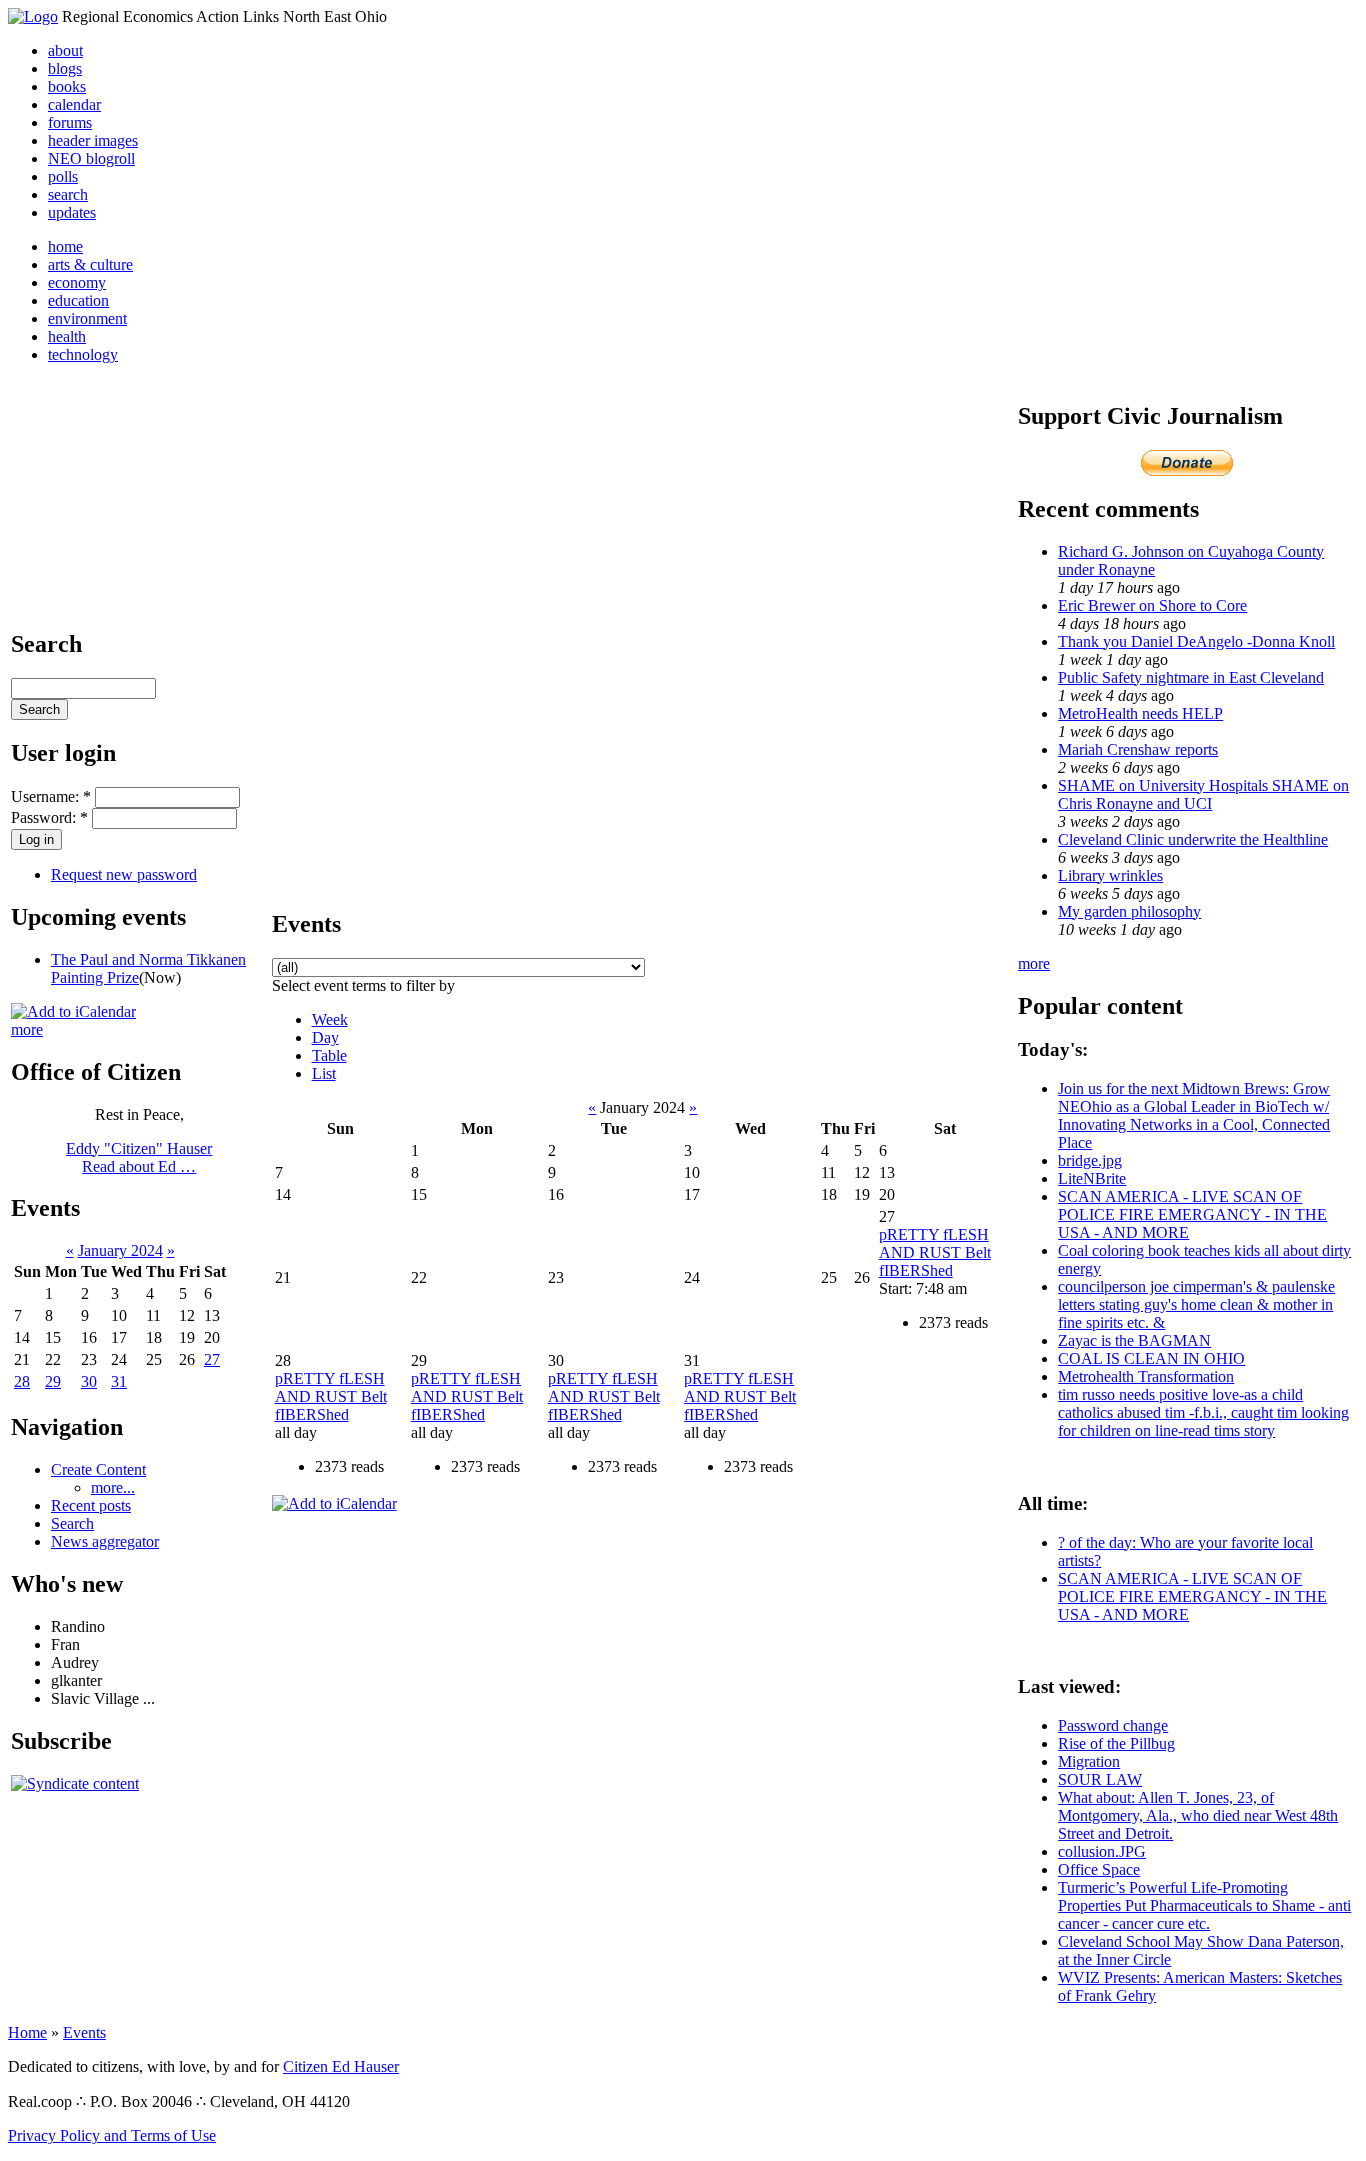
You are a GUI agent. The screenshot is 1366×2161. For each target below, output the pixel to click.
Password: (49, 817)
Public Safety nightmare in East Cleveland (1191, 677)
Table (329, 1055)
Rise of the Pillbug (1116, 1743)
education (78, 300)
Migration (1089, 1761)
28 (22, 1381)
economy (77, 282)
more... (113, 1487)
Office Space (1099, 1869)
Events (84, 2032)
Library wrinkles (1110, 875)
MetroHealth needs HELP (1140, 713)
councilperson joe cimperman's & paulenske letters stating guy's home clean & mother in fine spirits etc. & (1196, 1304)
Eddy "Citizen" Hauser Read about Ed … (139, 1157)
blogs (65, 68)
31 (119, 1381)
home (65, 246)
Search (72, 1523)
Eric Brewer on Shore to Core (1152, 605)
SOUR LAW (1100, 1779)
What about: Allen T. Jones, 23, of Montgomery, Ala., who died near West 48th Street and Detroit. (1198, 1815)
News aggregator (105, 1541)
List (324, 1073)
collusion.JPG (1102, 1851)
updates (72, 212)
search (68, 194)
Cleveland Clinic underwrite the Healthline (1193, 839)
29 (53, 1381)
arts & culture (90, 264)
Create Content (98, 1469)
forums (70, 122)
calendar (74, 104)
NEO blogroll (91, 158)
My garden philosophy (1129, 911)
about (65, 50)
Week (330, 1019)
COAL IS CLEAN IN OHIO (1151, 1358)
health (67, 336)
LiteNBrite (1092, 1178)
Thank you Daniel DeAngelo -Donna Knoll (1196, 641)
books (67, 86)
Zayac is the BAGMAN (1134, 1340)
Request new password (124, 874)
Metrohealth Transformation (1146, 1376)
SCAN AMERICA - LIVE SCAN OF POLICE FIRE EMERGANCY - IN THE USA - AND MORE (1192, 1214)
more (27, 1029)
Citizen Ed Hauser (341, 2066)
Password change (1113, 1725)
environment (87, 318)
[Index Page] (33, 16)
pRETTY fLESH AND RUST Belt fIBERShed (935, 1252)
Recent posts (91, 1505)
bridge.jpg (1090, 1160)
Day (325, 1037)
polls (63, 176)
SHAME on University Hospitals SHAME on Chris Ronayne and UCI (1203, 794)
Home (27, 2032)
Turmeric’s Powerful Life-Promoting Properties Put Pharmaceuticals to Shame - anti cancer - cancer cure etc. (1204, 1905)
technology (83, 354)
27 (212, 1359)
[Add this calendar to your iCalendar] (73, 1011)
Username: (51, 796)
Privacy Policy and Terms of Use (112, 2135)
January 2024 (120, 1250)
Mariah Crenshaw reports (1138, 749)
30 (89, 1381)
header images (93, 140)
